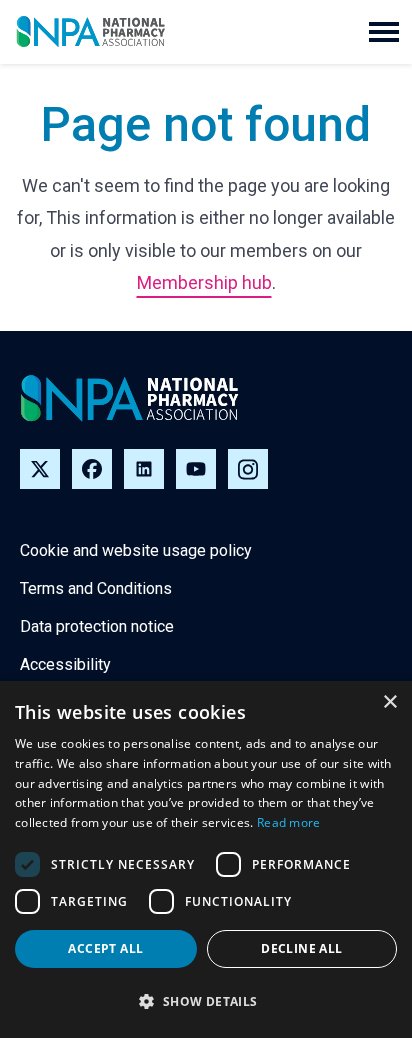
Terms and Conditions (96, 588)
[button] (384, 32)
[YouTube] (196, 469)
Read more (289, 822)
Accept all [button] (105, 948)
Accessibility (65, 664)
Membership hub (204, 282)
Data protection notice (97, 626)
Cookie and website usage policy (136, 550)
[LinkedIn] (144, 469)
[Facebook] (92, 469)
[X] (40, 469)
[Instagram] (248, 469)
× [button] (389, 702)
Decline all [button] (301, 948)
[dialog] (206, 859)
